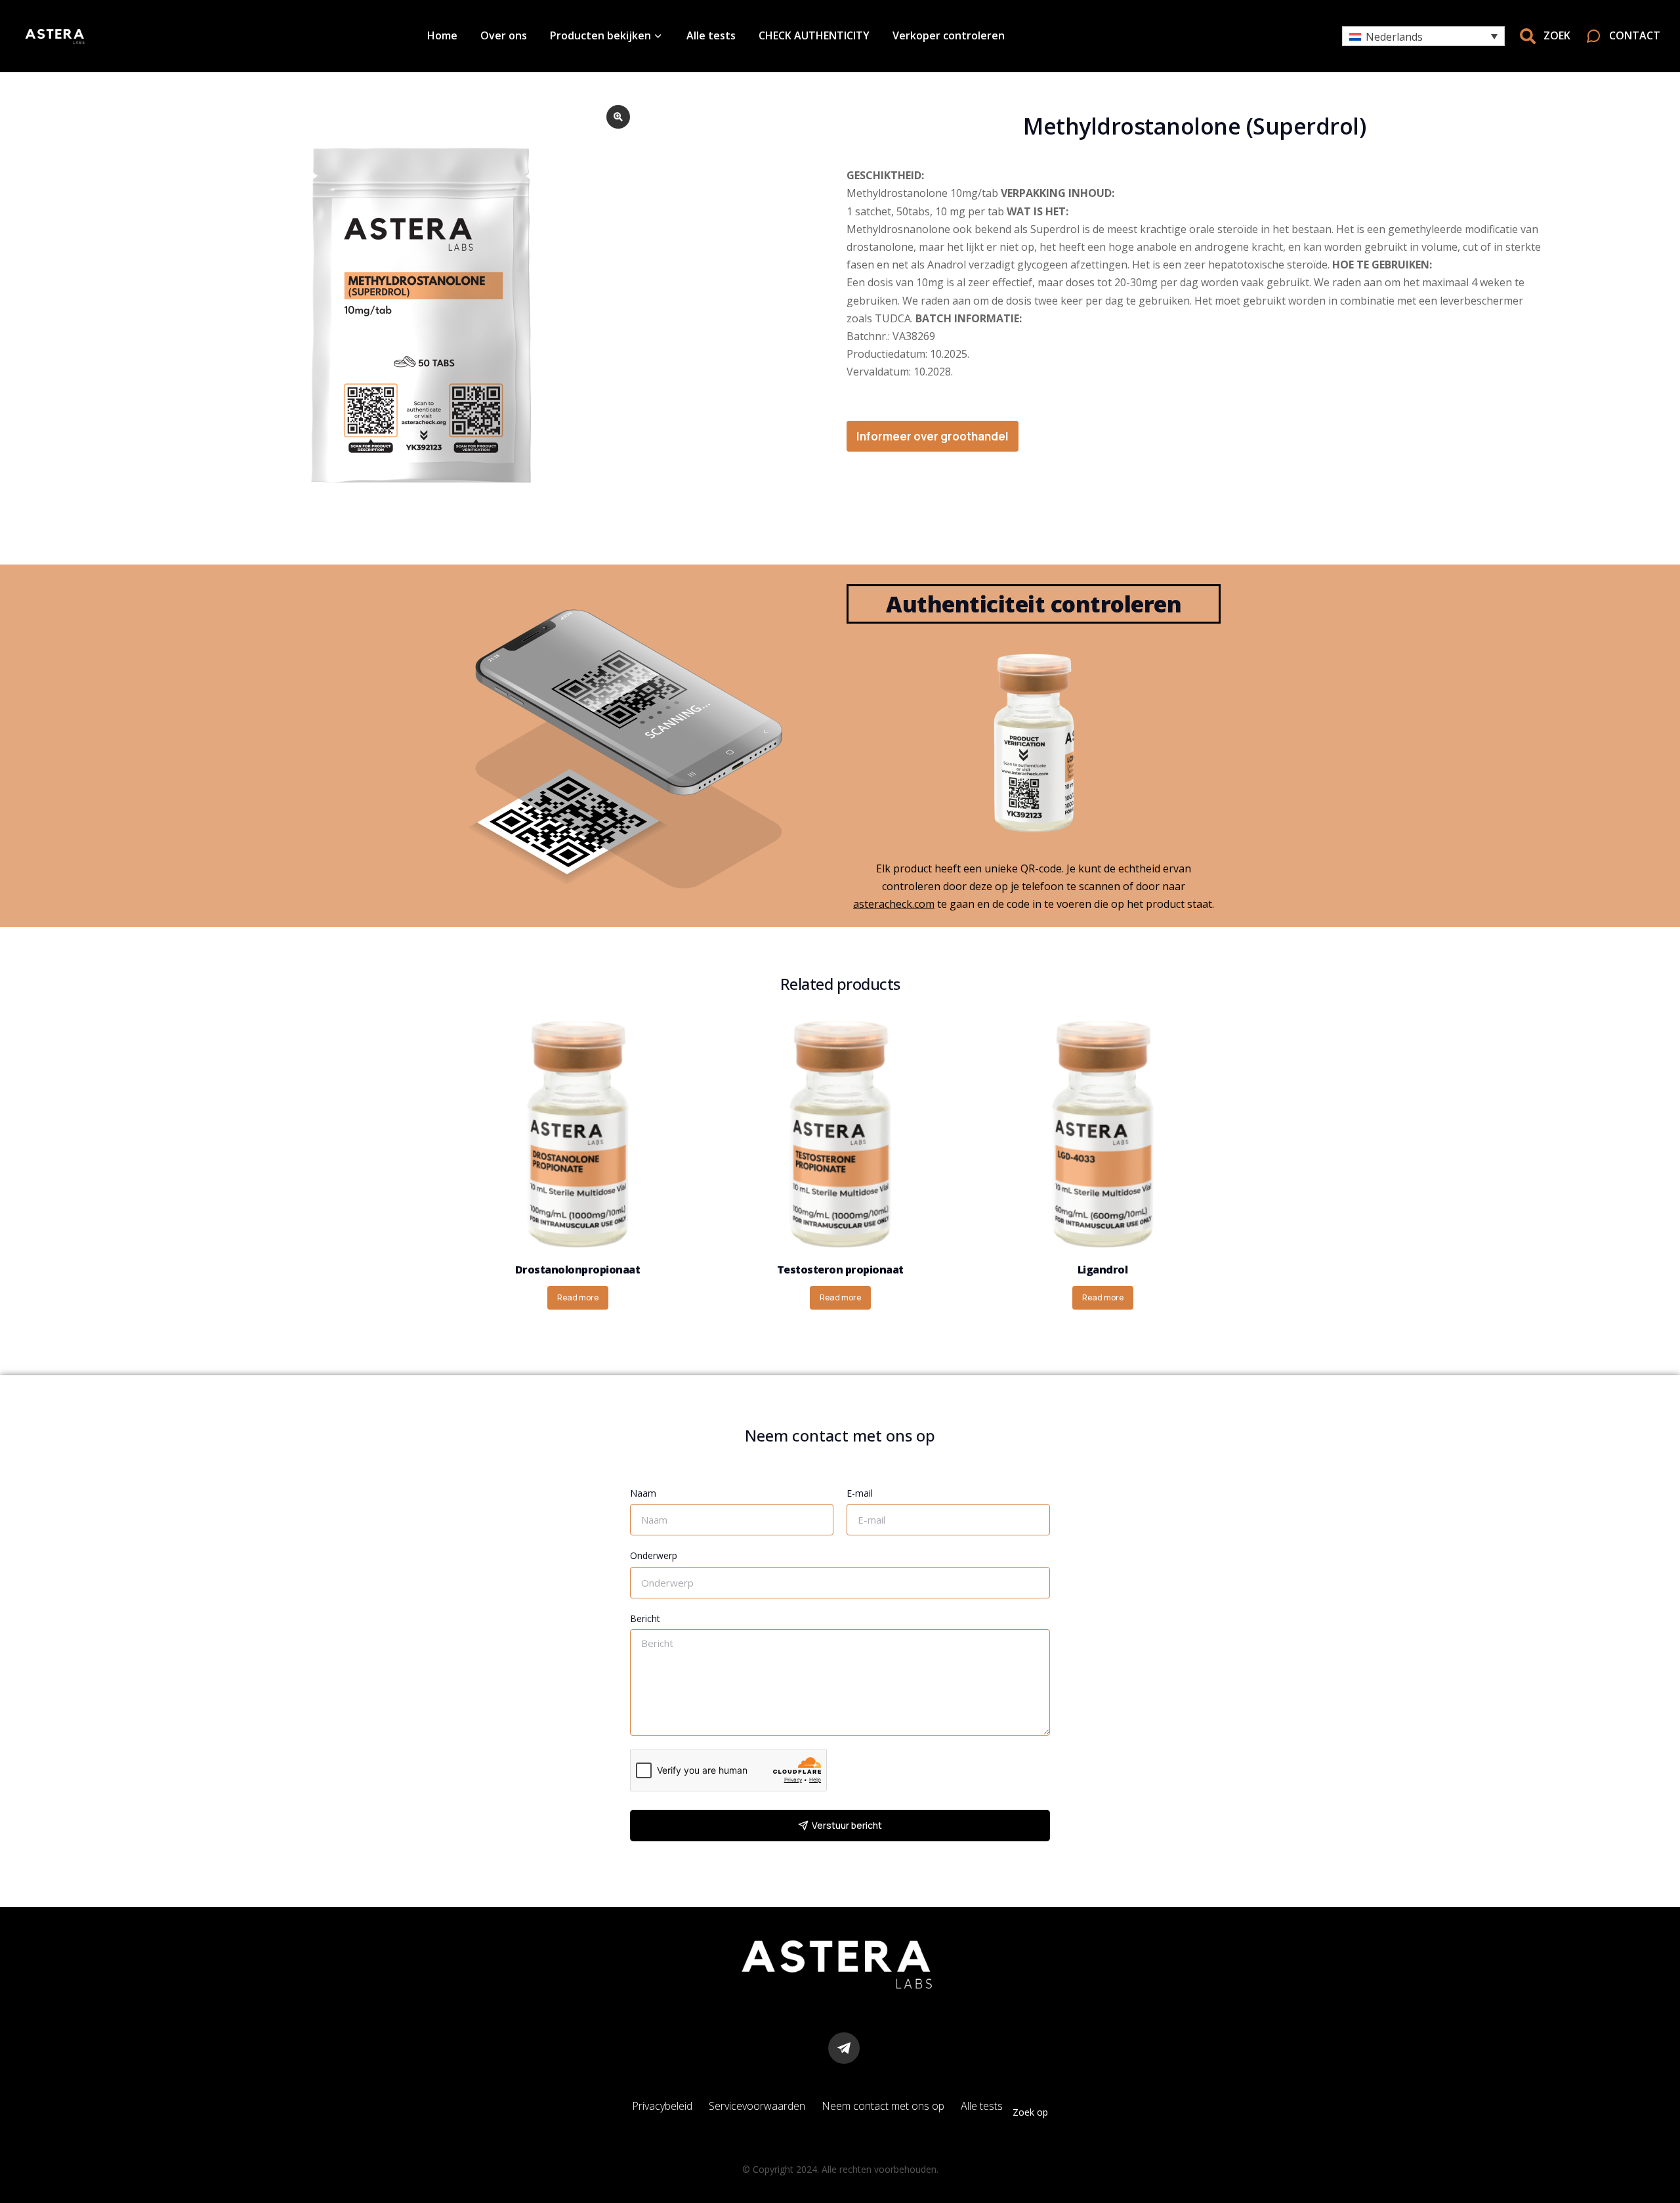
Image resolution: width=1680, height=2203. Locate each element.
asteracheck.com (894, 904)
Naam (643, 1493)
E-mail (860, 1493)
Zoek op (1030, 2112)
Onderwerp (654, 1555)
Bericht (645, 1618)
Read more (578, 1297)
